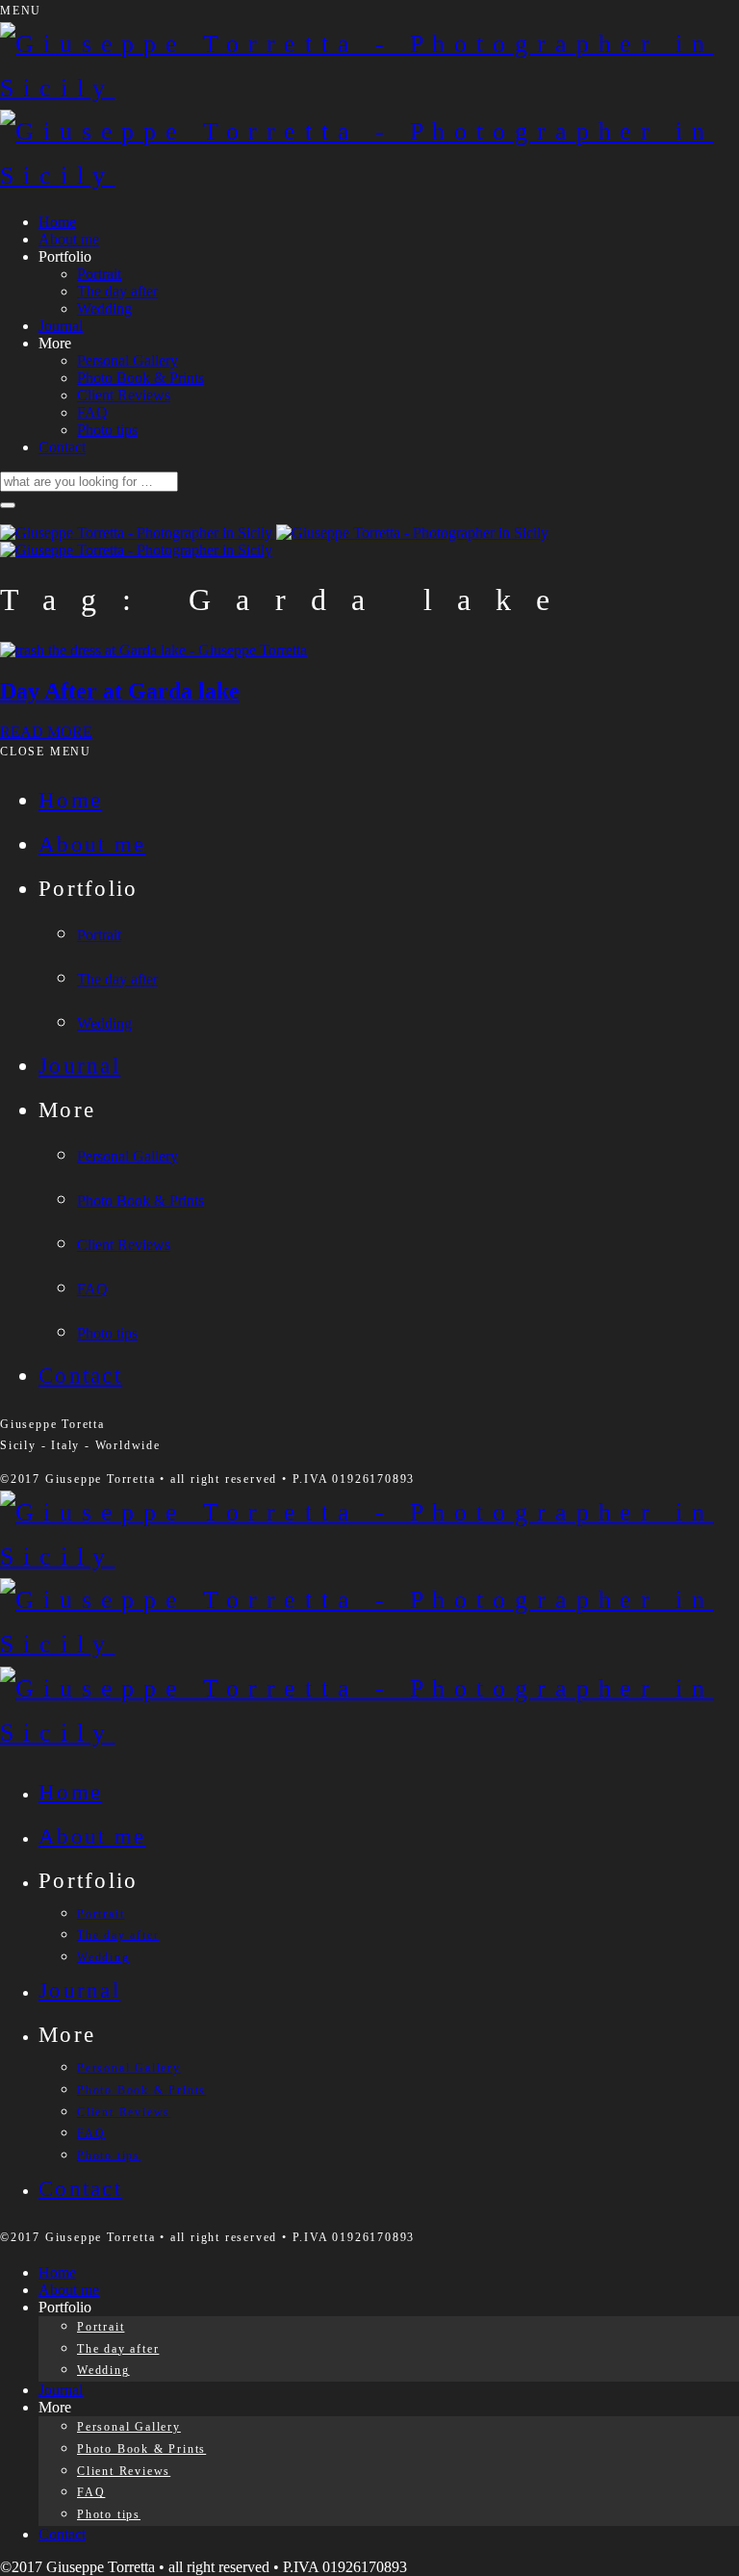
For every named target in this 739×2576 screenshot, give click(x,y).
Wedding (104, 308)
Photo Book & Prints (140, 378)
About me (69, 239)
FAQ (92, 412)
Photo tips (107, 430)
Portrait (99, 274)
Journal (61, 326)
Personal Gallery (127, 360)
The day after (117, 291)
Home (57, 222)
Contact (62, 447)
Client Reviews (124, 395)
